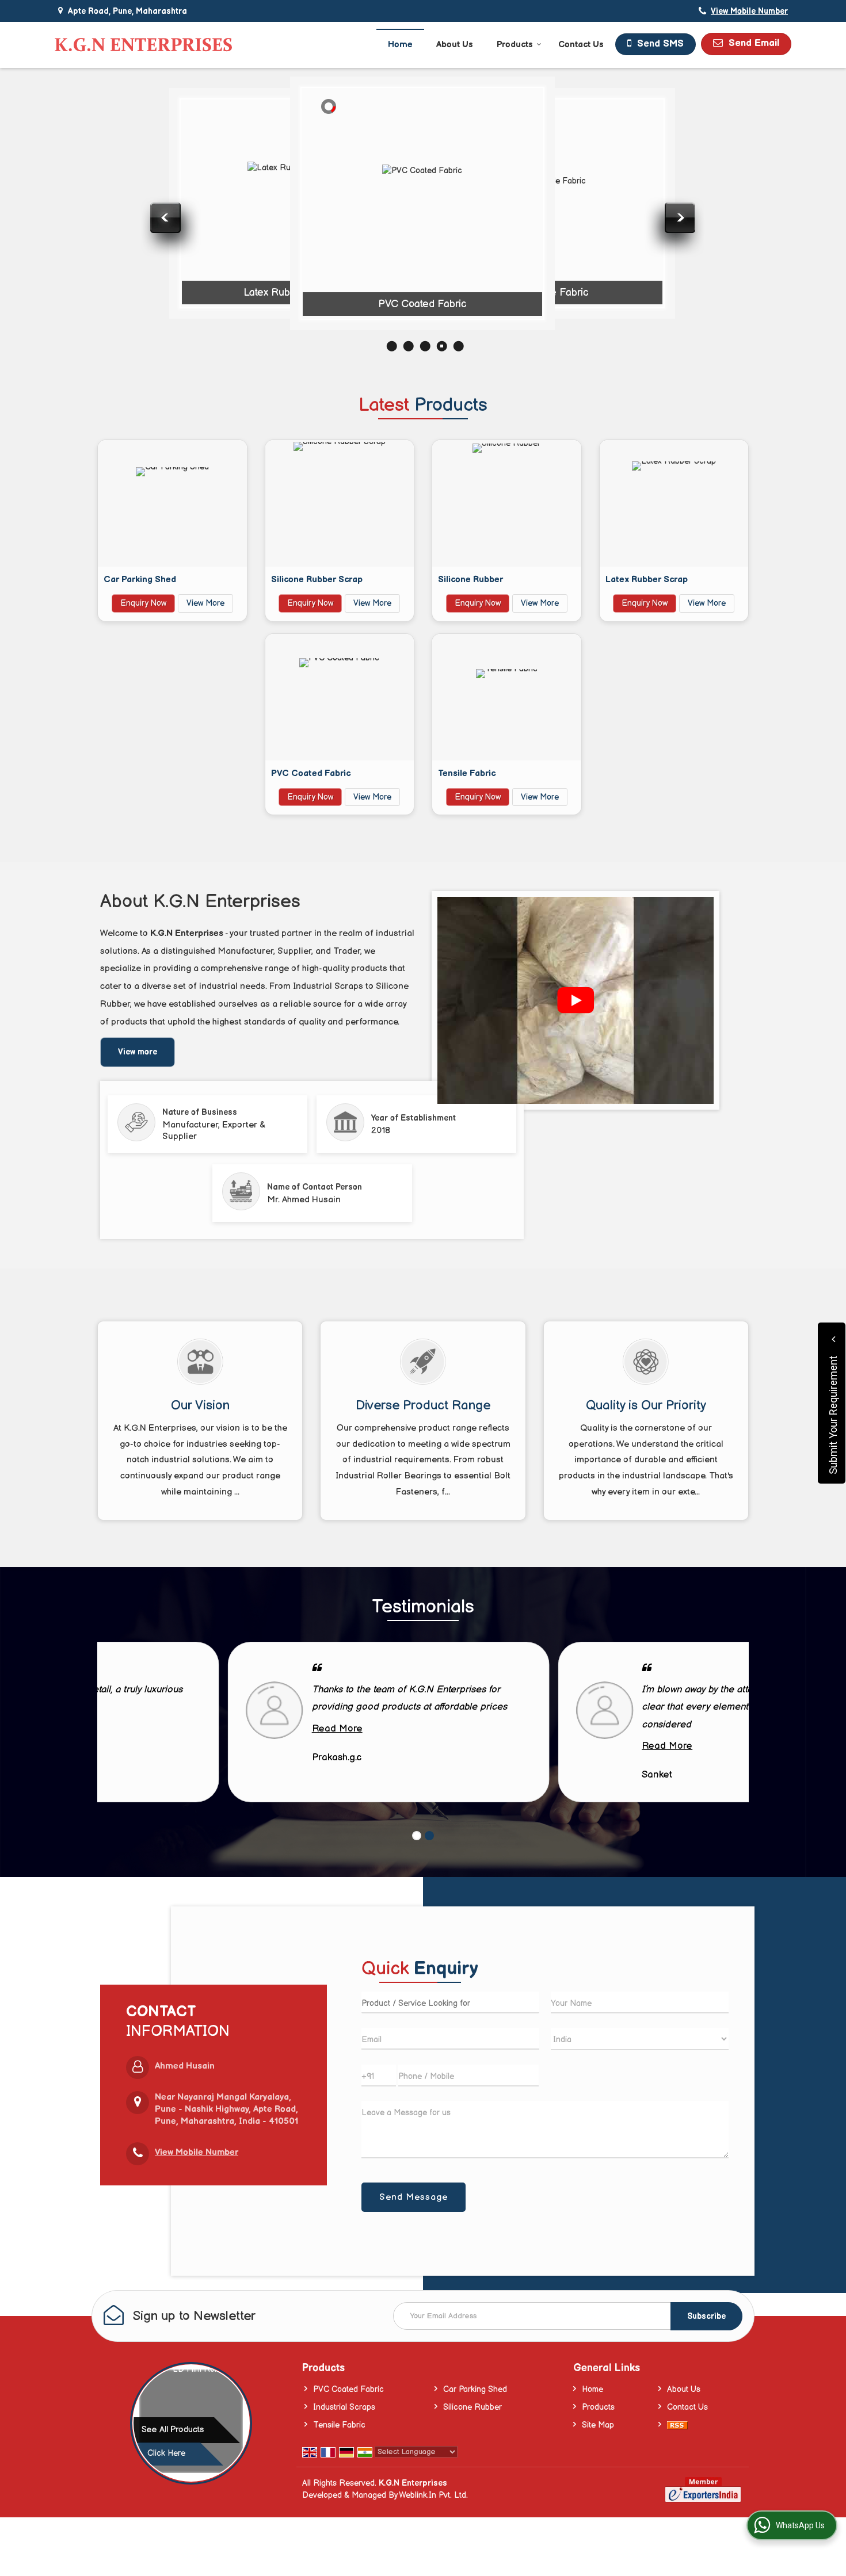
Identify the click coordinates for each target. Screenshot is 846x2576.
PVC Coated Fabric (422, 304)
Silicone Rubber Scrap (317, 580)
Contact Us (581, 45)
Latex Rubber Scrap (289, 293)
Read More (207, 1729)
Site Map (598, 2425)
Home (400, 45)
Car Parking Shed (140, 580)
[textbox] (450, 2002)
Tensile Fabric (555, 293)
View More (205, 603)
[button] (749, 11)
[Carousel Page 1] (417, 1836)
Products (515, 45)
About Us (455, 45)
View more (138, 1052)
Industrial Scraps (344, 2407)
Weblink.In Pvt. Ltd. (433, 2495)
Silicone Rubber (157, 281)
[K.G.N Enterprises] (143, 45)
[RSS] (677, 2425)
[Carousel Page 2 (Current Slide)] (429, 1836)
